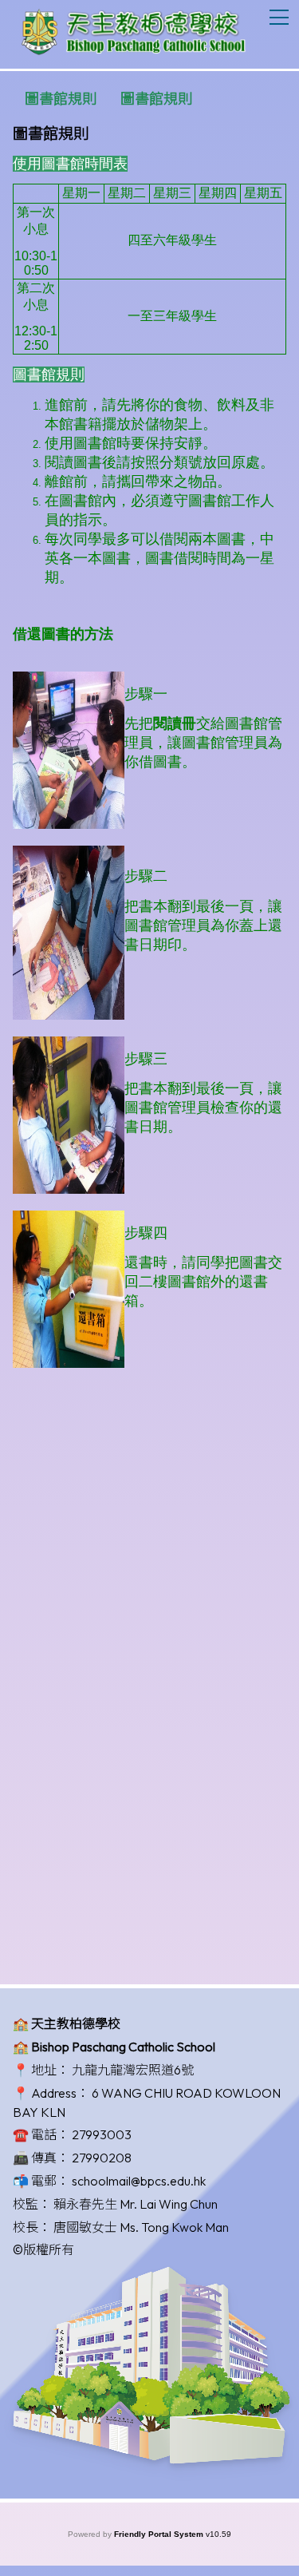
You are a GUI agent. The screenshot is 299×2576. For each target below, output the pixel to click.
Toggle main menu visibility (279, 16)
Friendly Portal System (160, 2534)
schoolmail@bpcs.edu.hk (139, 2181)
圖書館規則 (61, 99)
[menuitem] (61, 99)
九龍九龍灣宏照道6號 (133, 2070)
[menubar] (108, 99)
